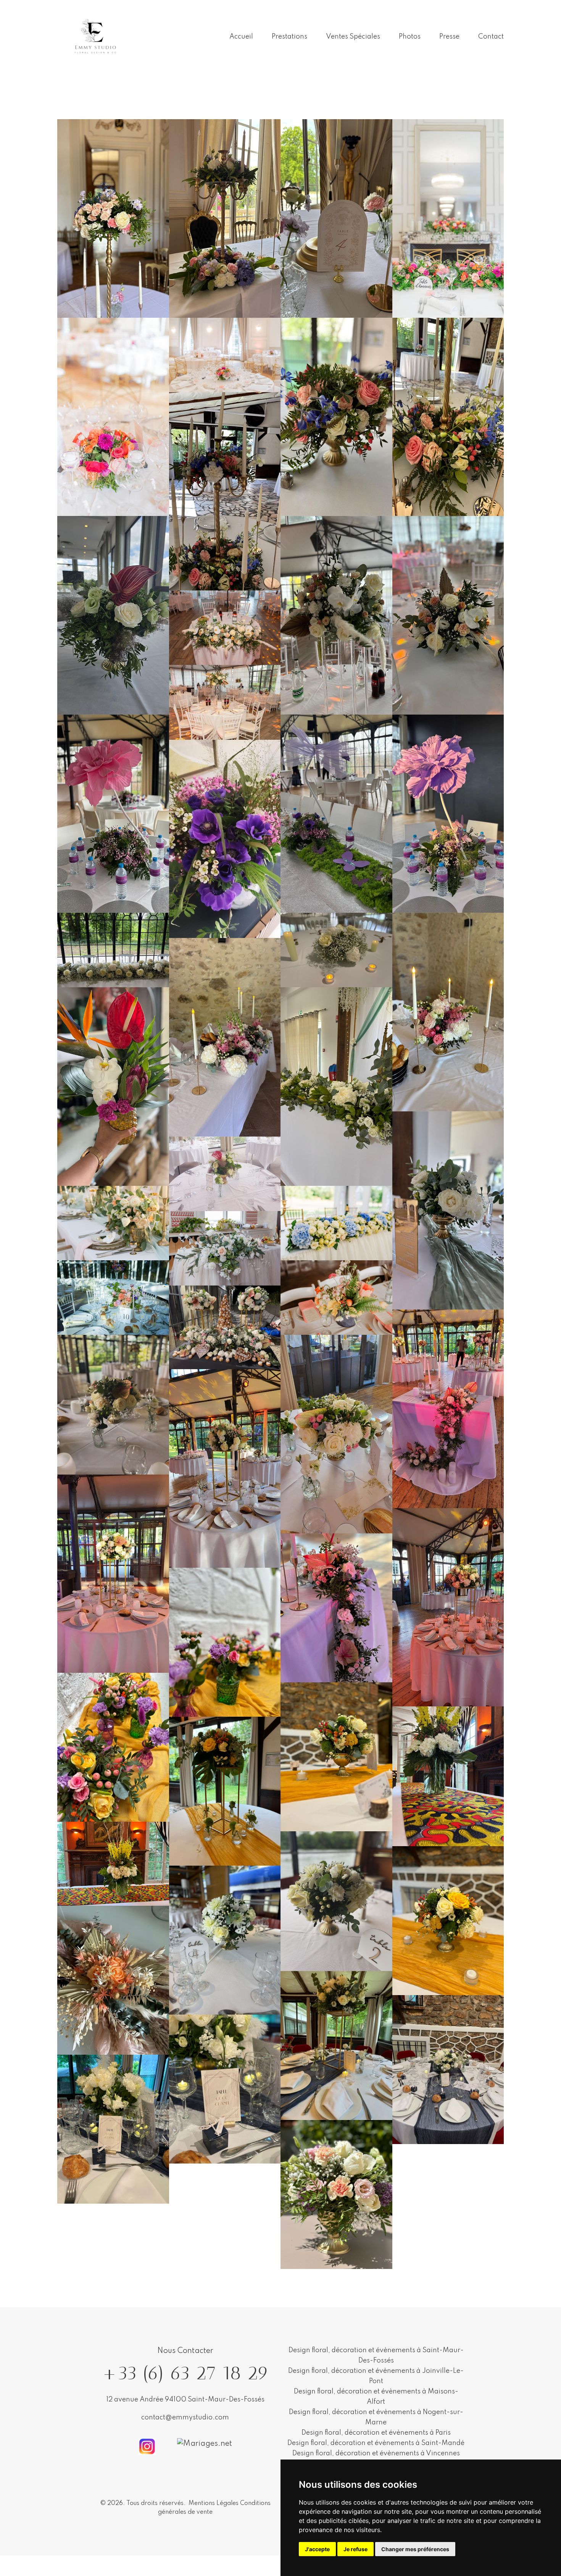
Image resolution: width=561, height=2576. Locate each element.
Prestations (289, 37)
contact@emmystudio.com (185, 2418)
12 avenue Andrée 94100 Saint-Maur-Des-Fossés (185, 2400)
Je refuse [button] (355, 2549)
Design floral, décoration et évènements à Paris (376, 2433)
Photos (410, 37)
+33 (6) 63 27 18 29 (185, 2373)
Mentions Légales (214, 2503)
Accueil (241, 37)
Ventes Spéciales (353, 37)
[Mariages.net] (205, 2444)
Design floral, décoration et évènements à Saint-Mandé (376, 2443)
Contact (491, 37)
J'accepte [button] (317, 2549)
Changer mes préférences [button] (415, 2549)
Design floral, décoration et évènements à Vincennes (376, 2453)
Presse (449, 37)
